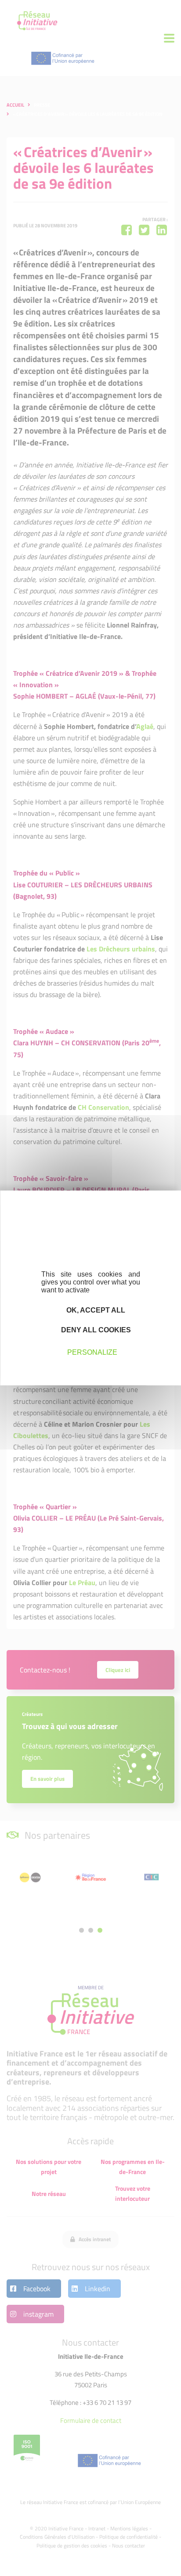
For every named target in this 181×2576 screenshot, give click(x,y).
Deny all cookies (95, 1330)
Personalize (92, 1352)
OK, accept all (95, 1310)
